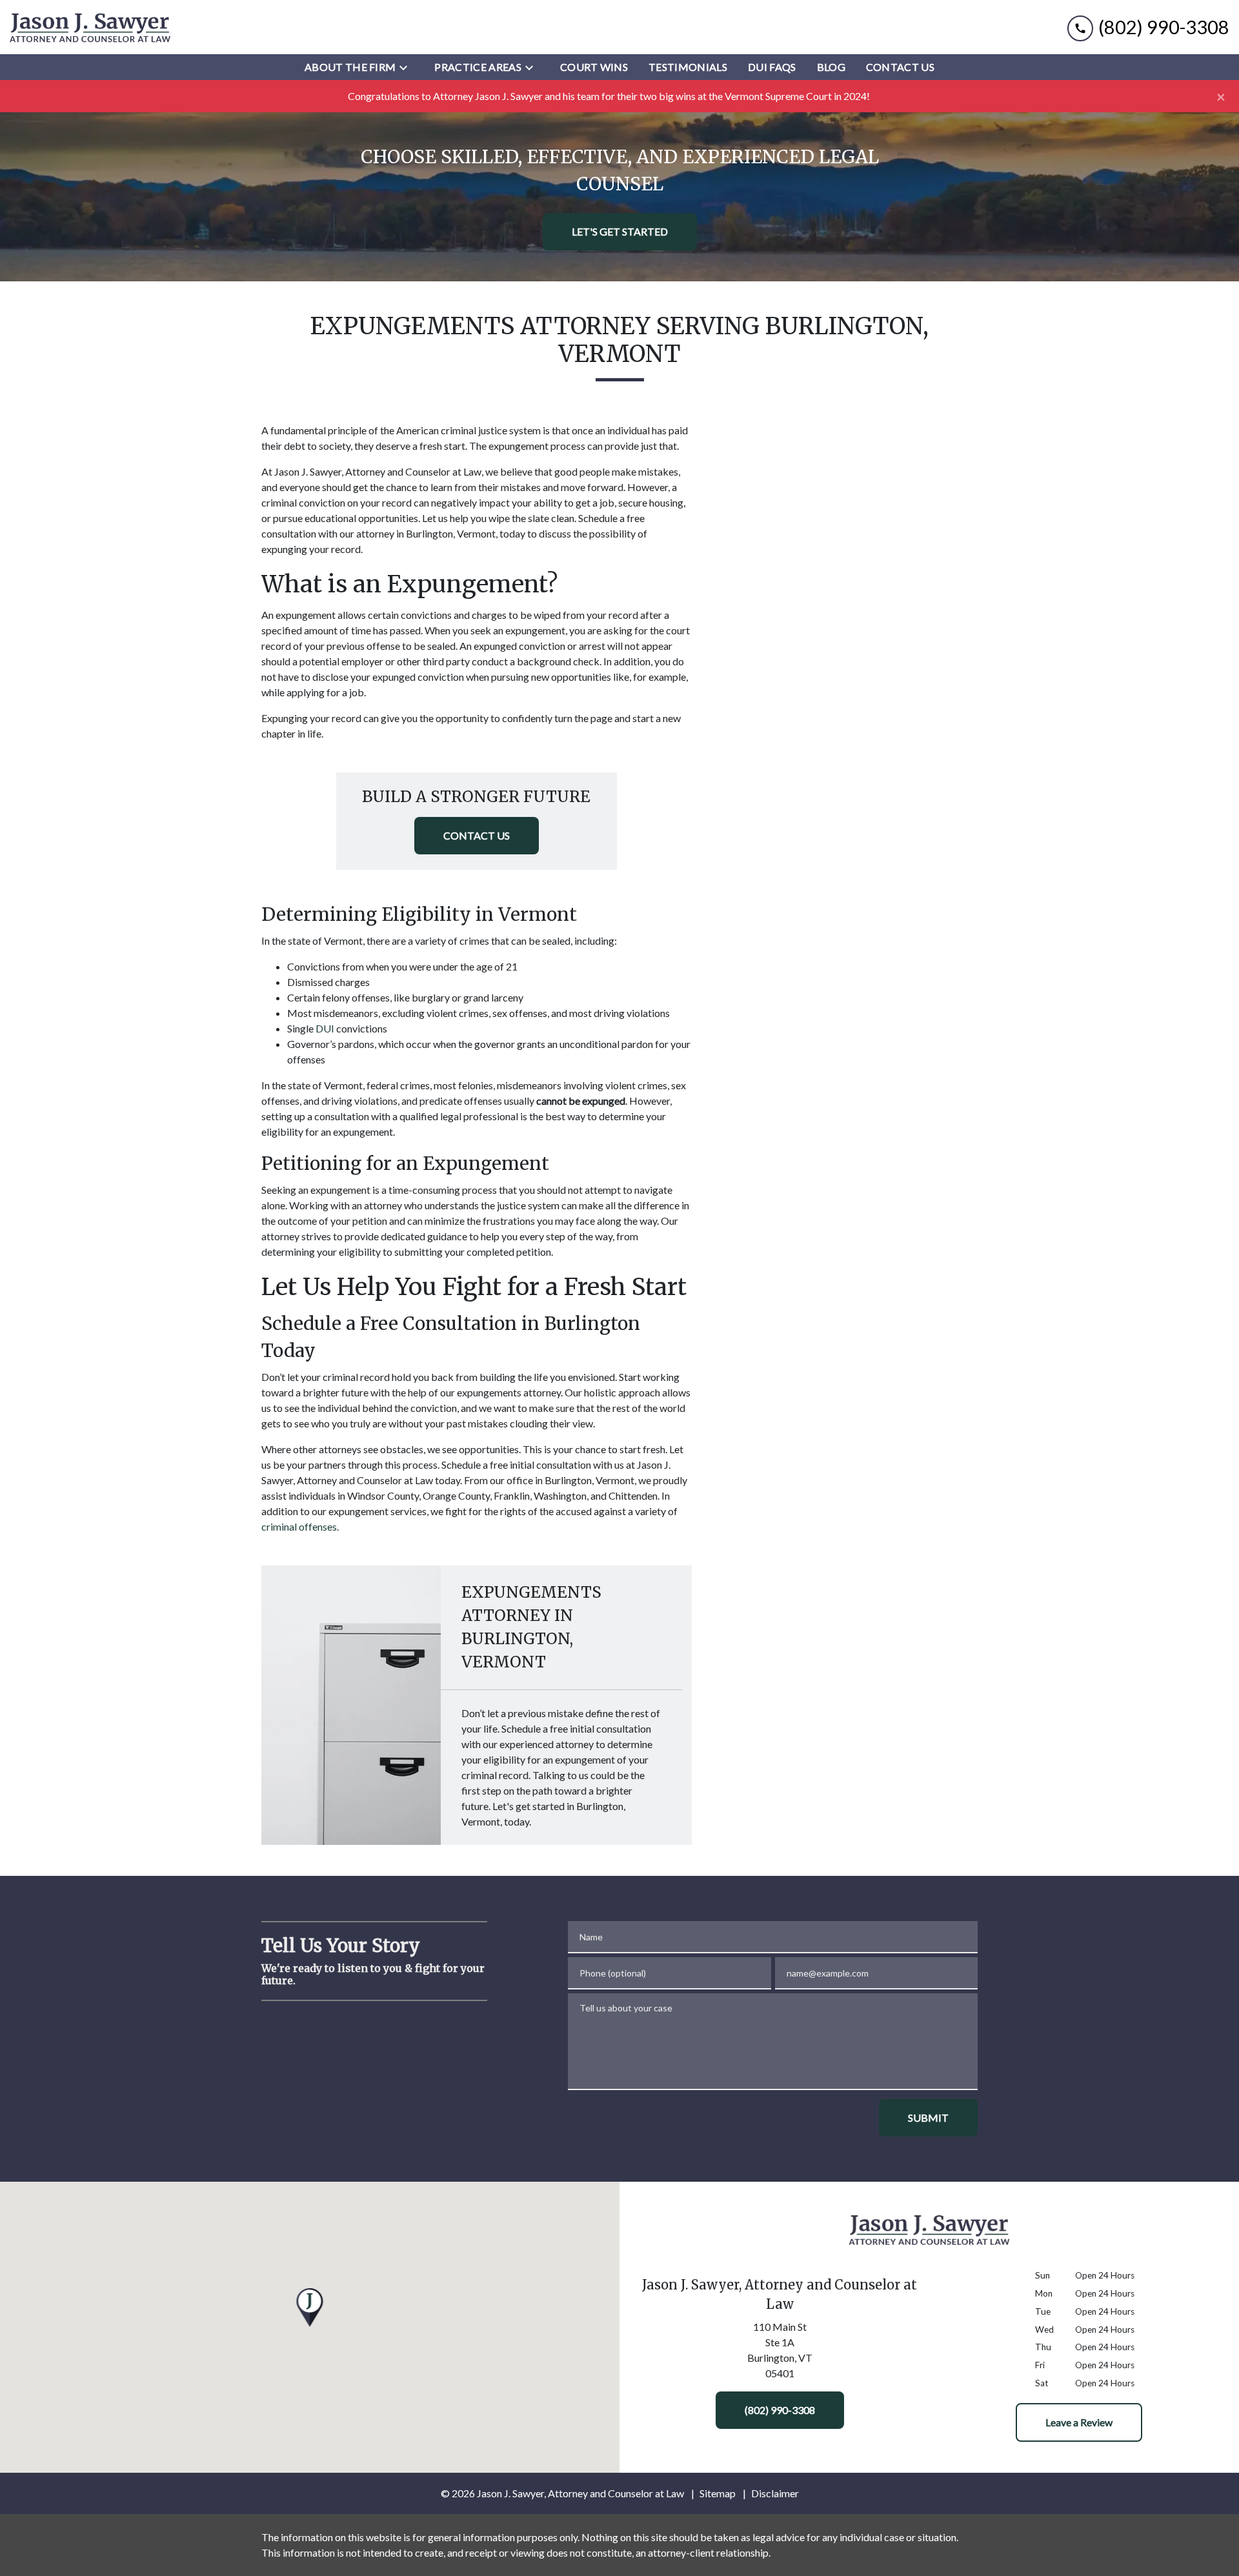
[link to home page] (90, 27)
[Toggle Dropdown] (407, 67)
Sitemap (718, 2493)
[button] (310, 2308)
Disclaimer (775, 2493)
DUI (325, 1028)
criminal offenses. (300, 1526)
